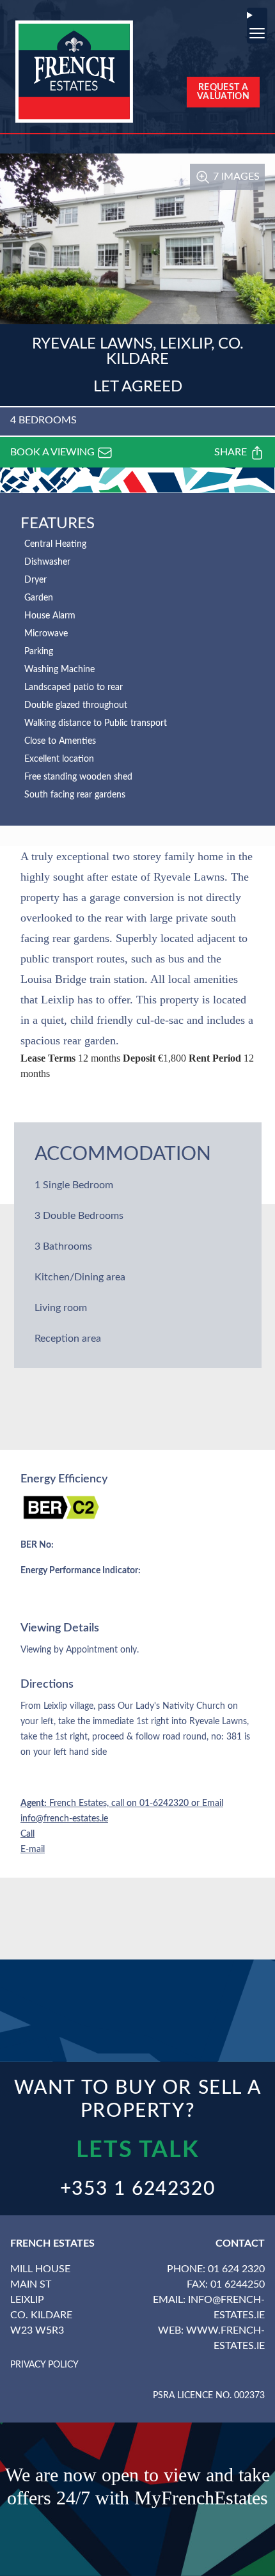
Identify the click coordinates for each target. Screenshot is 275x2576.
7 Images (235, 177)
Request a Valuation (223, 92)
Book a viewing (54, 452)
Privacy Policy (44, 2365)
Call (27, 1834)
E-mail (33, 1850)
